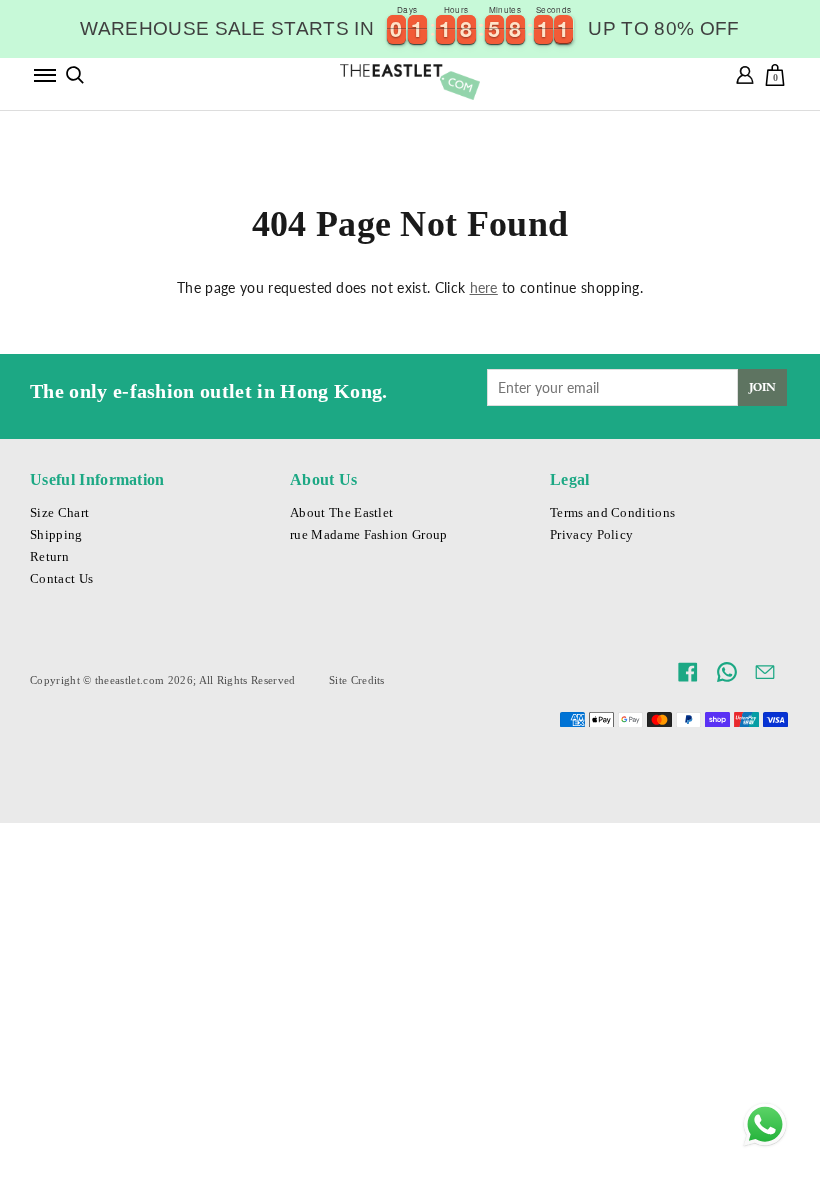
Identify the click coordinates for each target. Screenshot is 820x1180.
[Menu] (45, 75)
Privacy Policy (591, 535)
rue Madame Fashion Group (369, 535)
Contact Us (61, 579)
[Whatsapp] (765, 1125)
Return (49, 557)
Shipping (56, 535)
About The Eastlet (341, 513)
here (484, 287)
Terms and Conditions (612, 513)
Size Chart (59, 513)
